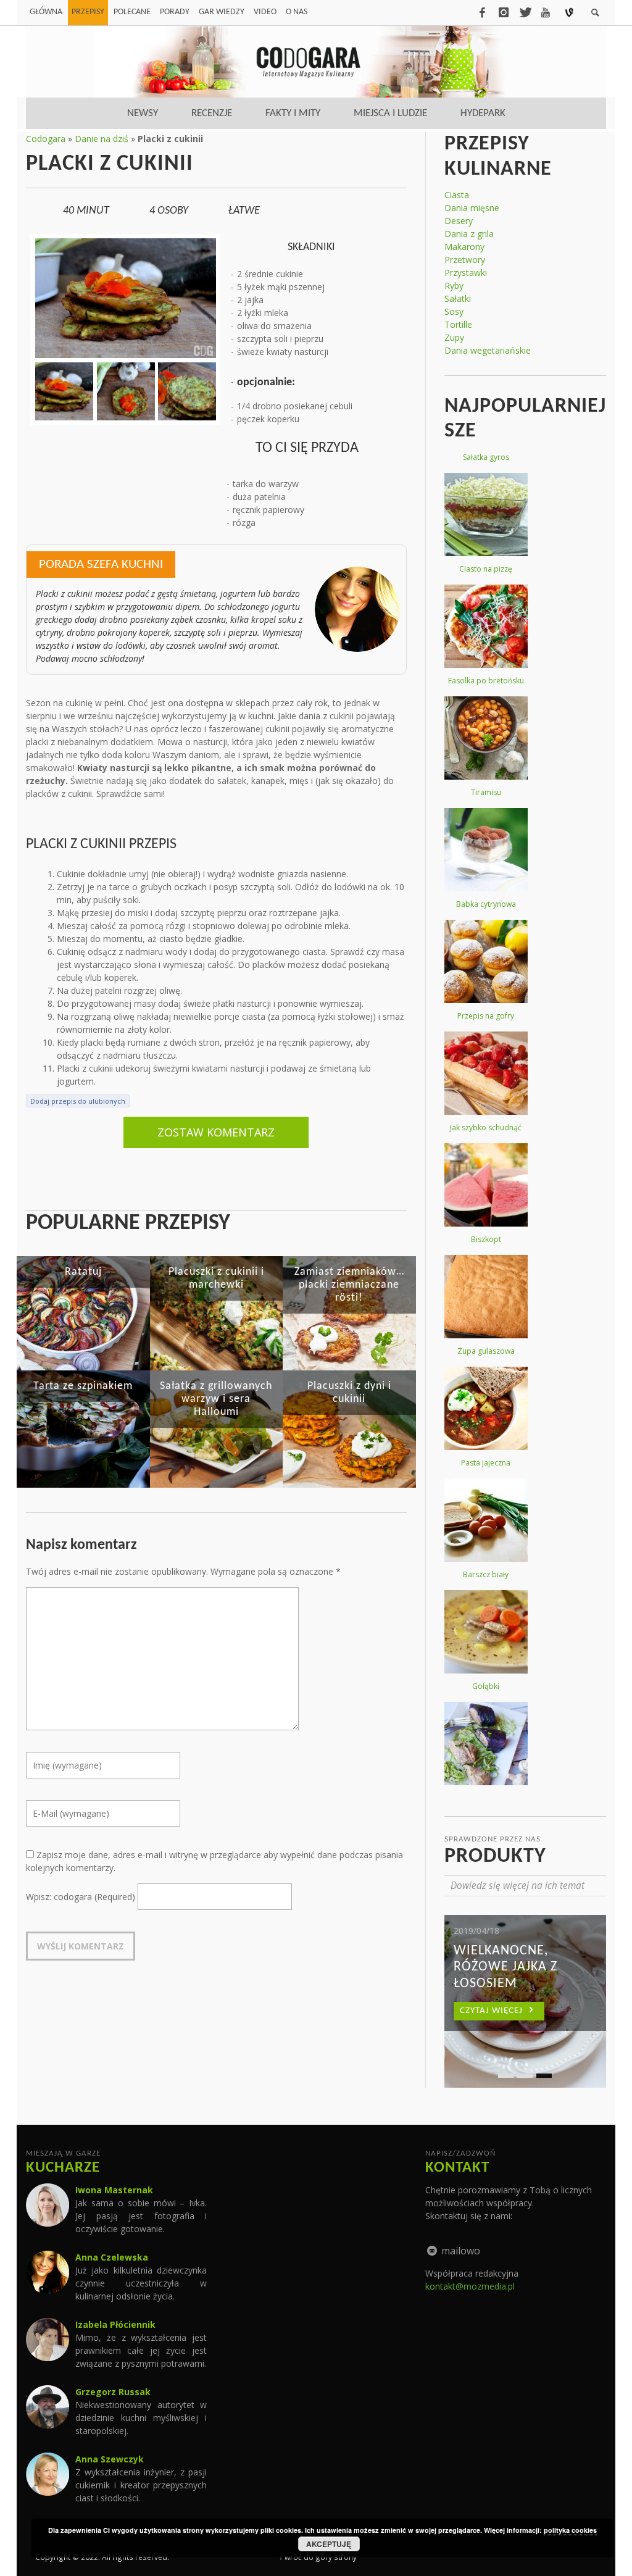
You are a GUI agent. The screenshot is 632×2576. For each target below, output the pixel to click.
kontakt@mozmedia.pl (470, 2286)
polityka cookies (570, 2530)
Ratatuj (83, 1272)
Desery (459, 221)
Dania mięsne (472, 208)
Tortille (458, 324)
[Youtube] (546, 12)
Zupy (454, 337)
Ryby (454, 286)
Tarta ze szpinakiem (83, 1386)
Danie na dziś (102, 139)
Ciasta (457, 195)
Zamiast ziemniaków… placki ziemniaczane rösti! (349, 1285)
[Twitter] (525, 12)
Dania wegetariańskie (488, 350)
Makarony (464, 247)
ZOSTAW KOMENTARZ (216, 1132)
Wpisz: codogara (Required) (81, 1897)
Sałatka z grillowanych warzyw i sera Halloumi (216, 1399)
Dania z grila (469, 234)
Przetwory (465, 260)
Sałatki (458, 298)
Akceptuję (329, 2544)
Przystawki (466, 273)
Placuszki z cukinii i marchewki (216, 1278)
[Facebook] (482, 12)
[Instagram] (504, 12)
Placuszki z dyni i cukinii (349, 1393)
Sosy (454, 311)
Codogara (46, 139)
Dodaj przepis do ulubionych (78, 1101)
